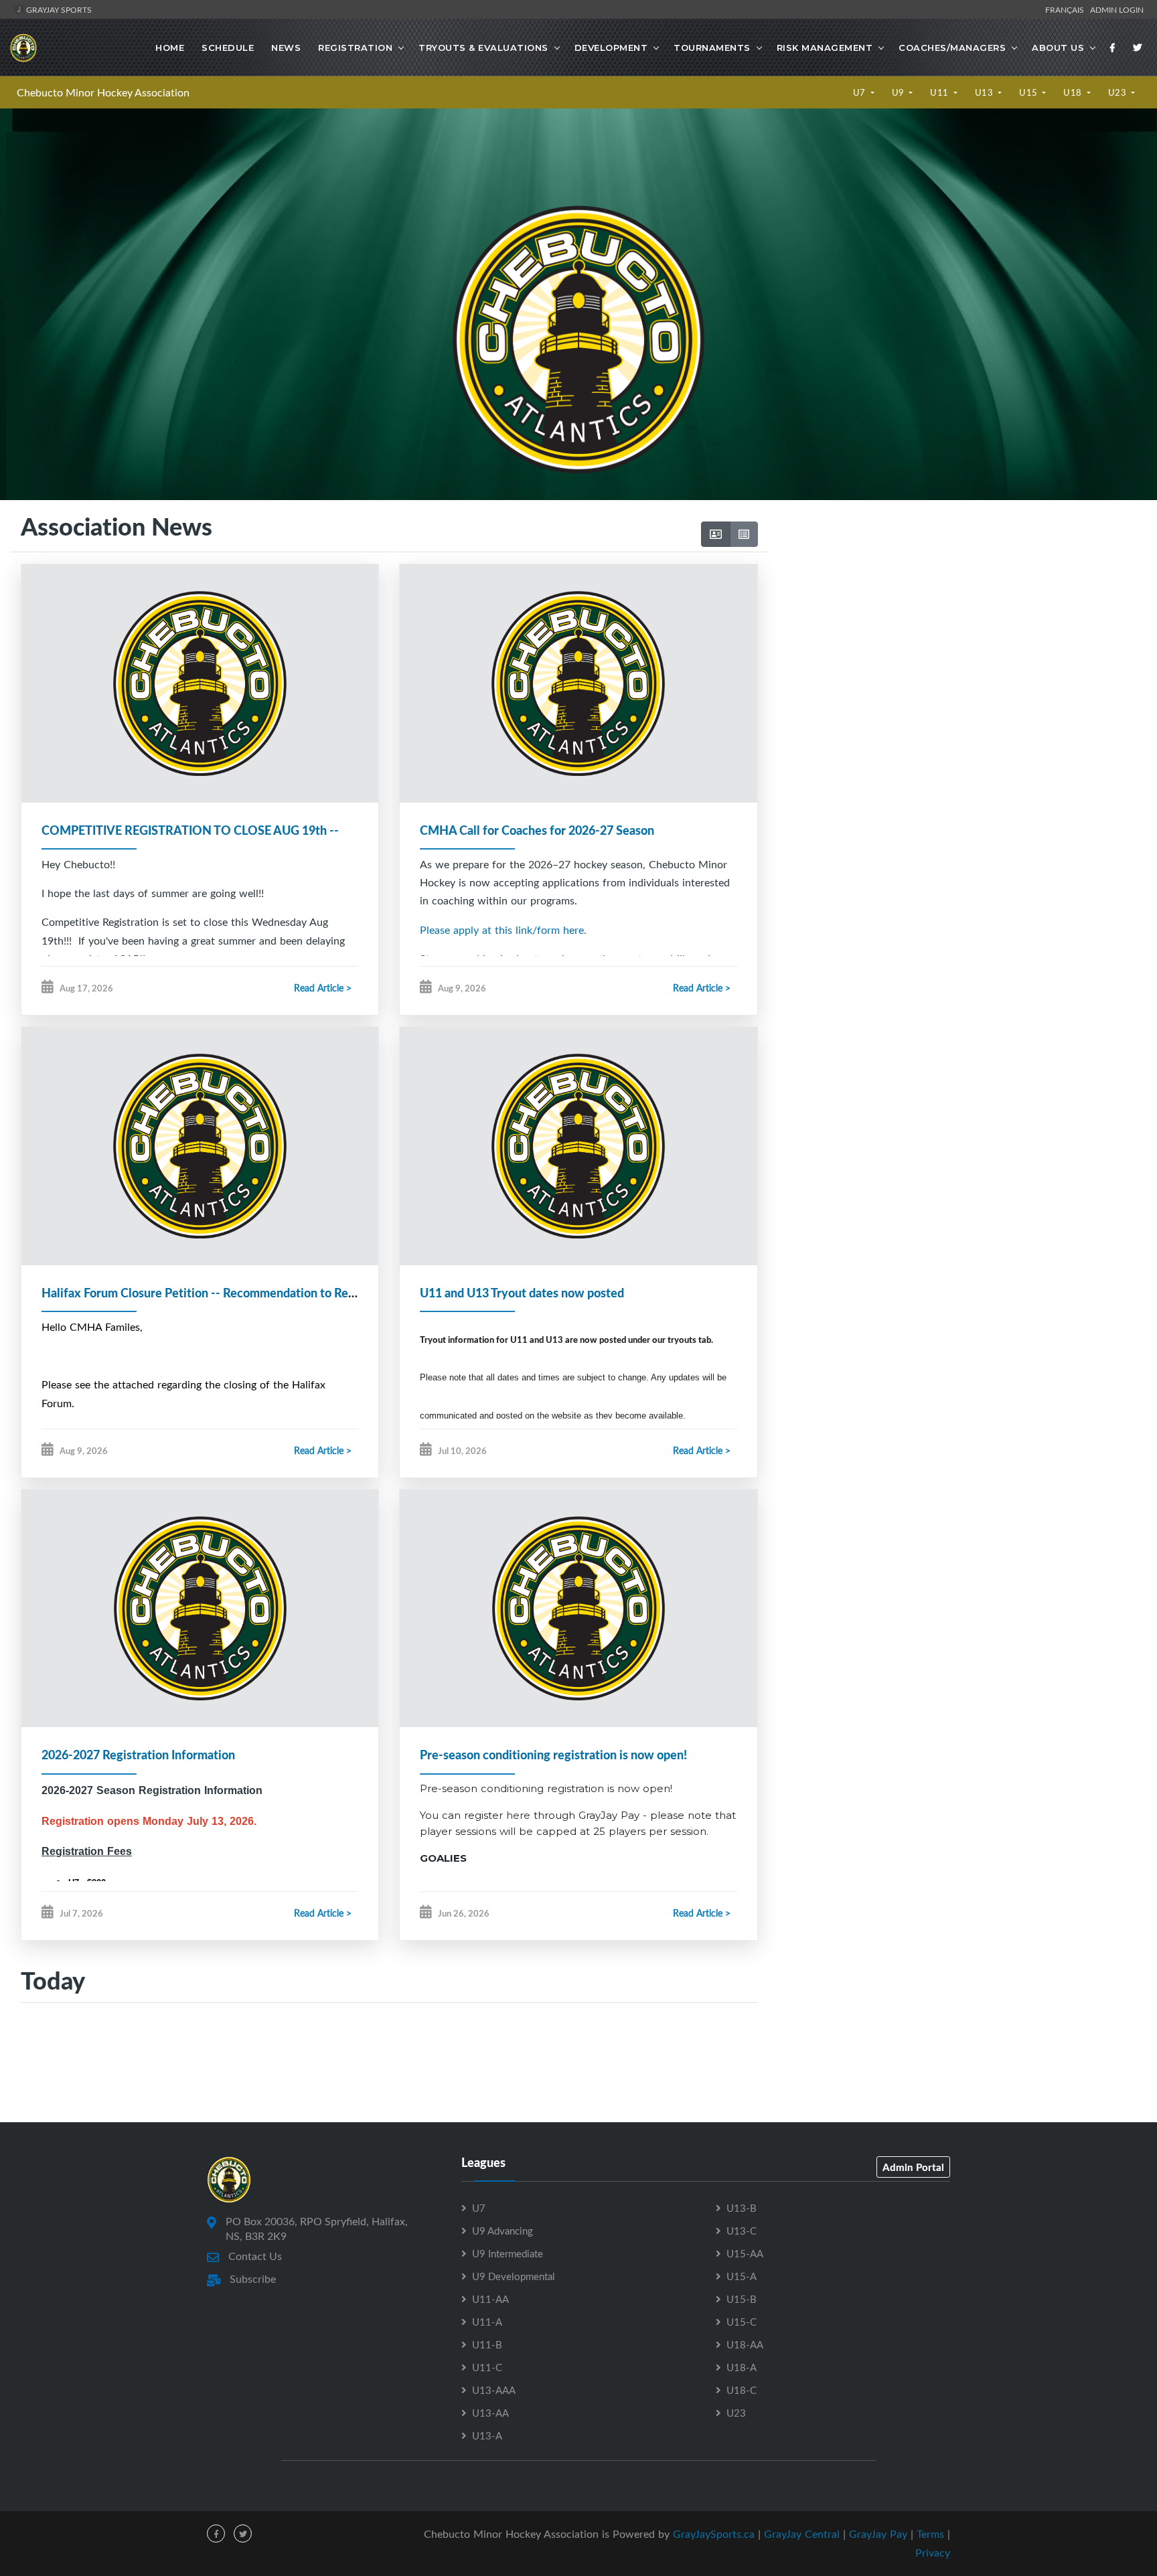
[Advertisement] (957, 640)
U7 (861, 92)
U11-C (487, 2367)
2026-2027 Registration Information (138, 1755)
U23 (1119, 92)
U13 (985, 92)
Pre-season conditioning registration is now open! (553, 1755)
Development (611, 48)
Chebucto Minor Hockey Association (103, 92)
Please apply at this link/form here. (503, 930)
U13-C (742, 2231)
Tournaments (712, 48)
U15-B (742, 2299)
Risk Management (825, 48)
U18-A (742, 2367)
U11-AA (490, 2299)
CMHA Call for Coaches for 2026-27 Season (537, 830)
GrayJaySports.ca (714, 2534)
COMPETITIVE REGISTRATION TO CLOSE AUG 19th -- (190, 830)
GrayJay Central (802, 2534)
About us (1058, 48)
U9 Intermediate (508, 2253)
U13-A (487, 2435)
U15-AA (745, 2253)
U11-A (487, 2322)
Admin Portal (913, 2167)
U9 (900, 92)
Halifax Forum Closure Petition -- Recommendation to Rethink (209, 1293)
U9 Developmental (514, 2276)
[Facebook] (1113, 48)
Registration (355, 48)
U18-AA (745, 2344)
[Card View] (716, 534)
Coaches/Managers (952, 48)
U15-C (742, 2322)
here (518, 1815)
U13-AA (490, 2413)
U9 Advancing (503, 2231)
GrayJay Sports (58, 9)
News (286, 48)
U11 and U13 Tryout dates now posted (522, 1293)
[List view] (744, 534)
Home (170, 48)
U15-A (742, 2276)
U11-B (487, 2344)
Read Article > (323, 988)
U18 (1074, 92)
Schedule (228, 48)
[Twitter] (1138, 48)
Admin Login (1117, 9)
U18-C (742, 2390)
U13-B (742, 2208)
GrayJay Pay (878, 2534)
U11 (940, 92)
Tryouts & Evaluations (483, 48)
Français (1067, 9)
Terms (930, 2534)
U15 (1029, 92)
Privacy (933, 2553)
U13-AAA (494, 2390)
